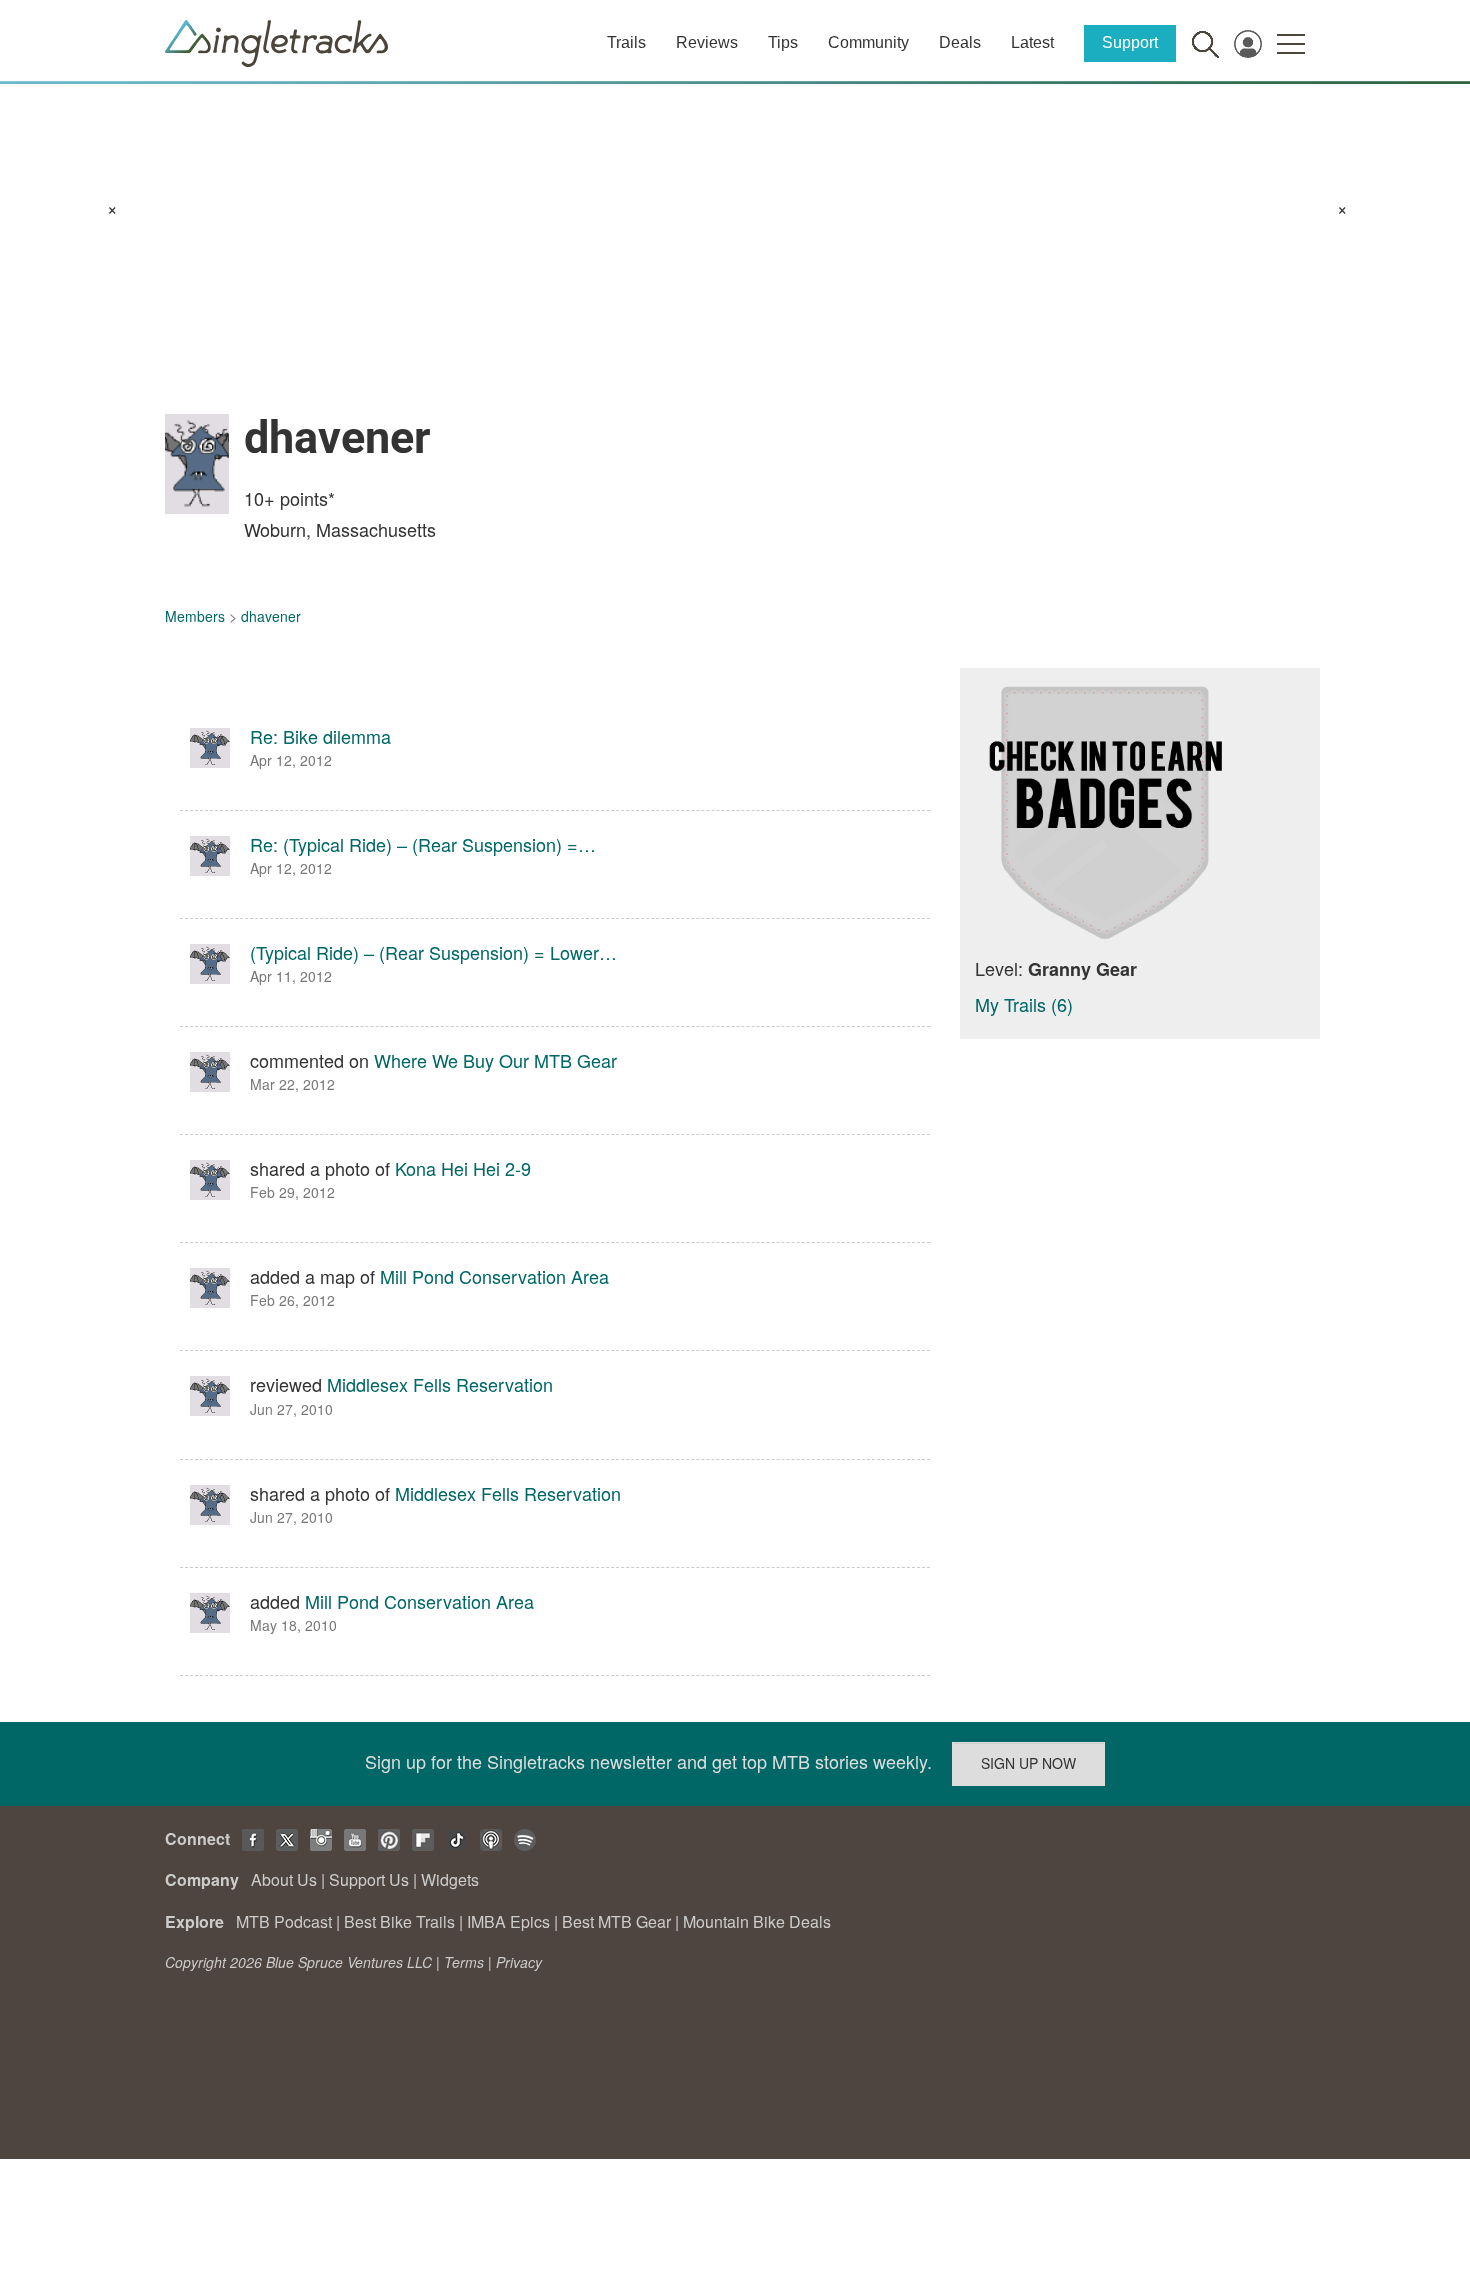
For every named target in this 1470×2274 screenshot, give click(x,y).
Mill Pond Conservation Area (494, 1276)
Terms (464, 1962)
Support (1130, 42)
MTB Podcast (284, 1921)
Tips (783, 42)
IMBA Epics (508, 1921)
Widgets (450, 1879)
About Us (284, 1879)
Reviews (707, 42)
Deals (960, 42)
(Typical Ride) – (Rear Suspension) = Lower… (433, 952)
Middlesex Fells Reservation (440, 1384)
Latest (1032, 42)
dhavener (271, 616)
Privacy (519, 1962)
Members (195, 616)
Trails (626, 42)
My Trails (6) (1024, 1004)
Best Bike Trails (399, 1921)
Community (868, 42)
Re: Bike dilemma (320, 736)
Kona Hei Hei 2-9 (463, 1168)
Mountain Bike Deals (757, 1921)
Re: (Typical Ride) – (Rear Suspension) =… (423, 844)
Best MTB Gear (616, 1921)
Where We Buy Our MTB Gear (495, 1060)
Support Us (369, 1879)
